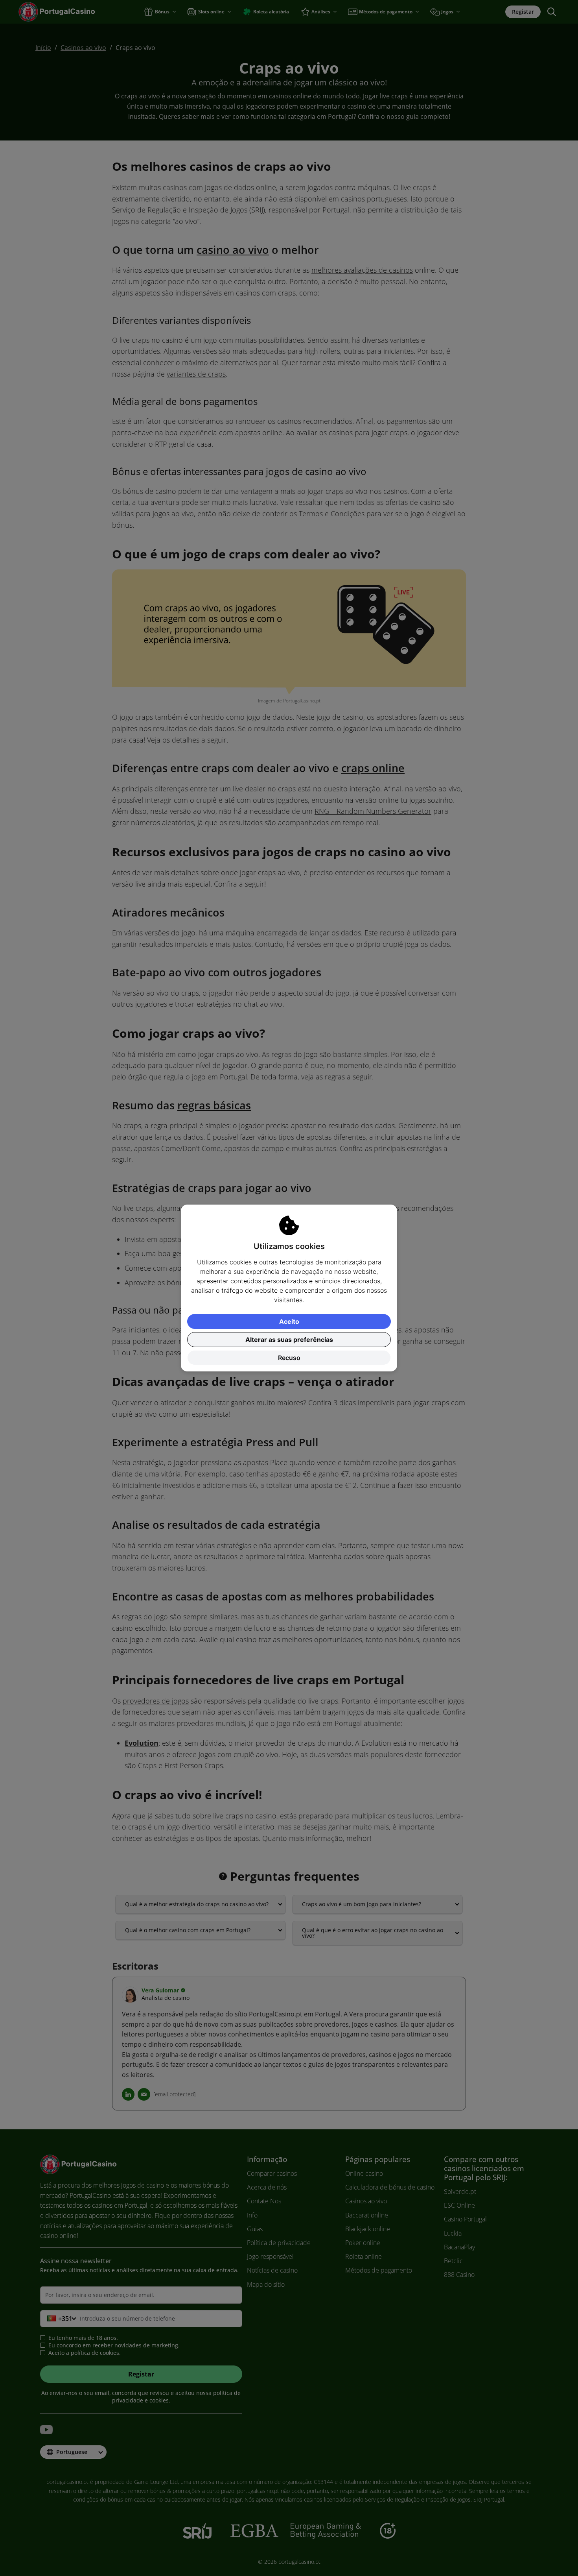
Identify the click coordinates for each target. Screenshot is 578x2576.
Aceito (289, 1321)
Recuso (289, 1358)
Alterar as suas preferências (289, 1340)
